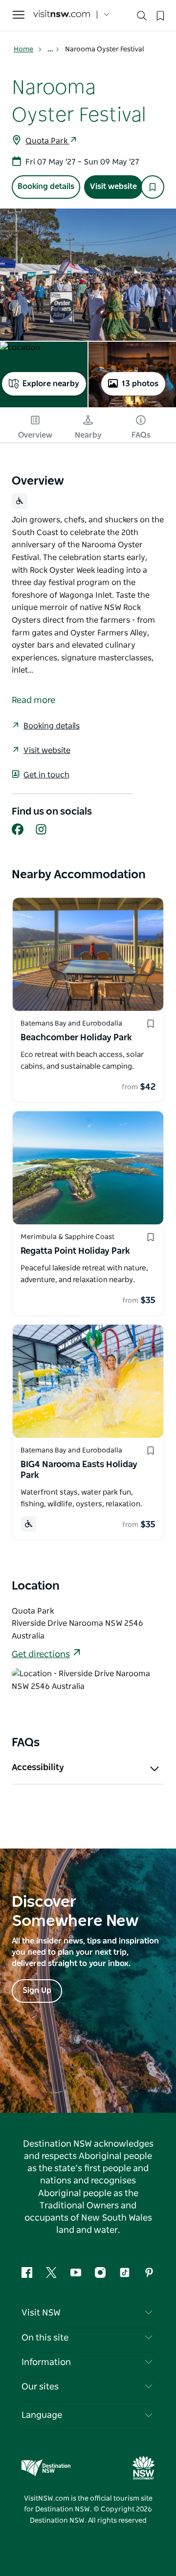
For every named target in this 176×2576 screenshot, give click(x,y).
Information (46, 2363)
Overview (35, 435)
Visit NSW (41, 2313)
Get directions (41, 1655)
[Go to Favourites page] (159, 15)
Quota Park (47, 141)
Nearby (88, 435)
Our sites (40, 2387)
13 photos (140, 384)
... (51, 49)
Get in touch (46, 775)
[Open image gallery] (88, 275)
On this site (45, 2338)
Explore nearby (51, 384)
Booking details (46, 187)
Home (23, 49)
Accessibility (38, 1768)
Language (42, 2415)
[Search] (142, 18)
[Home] (62, 15)
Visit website (113, 187)
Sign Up (37, 1991)
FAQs (141, 435)
